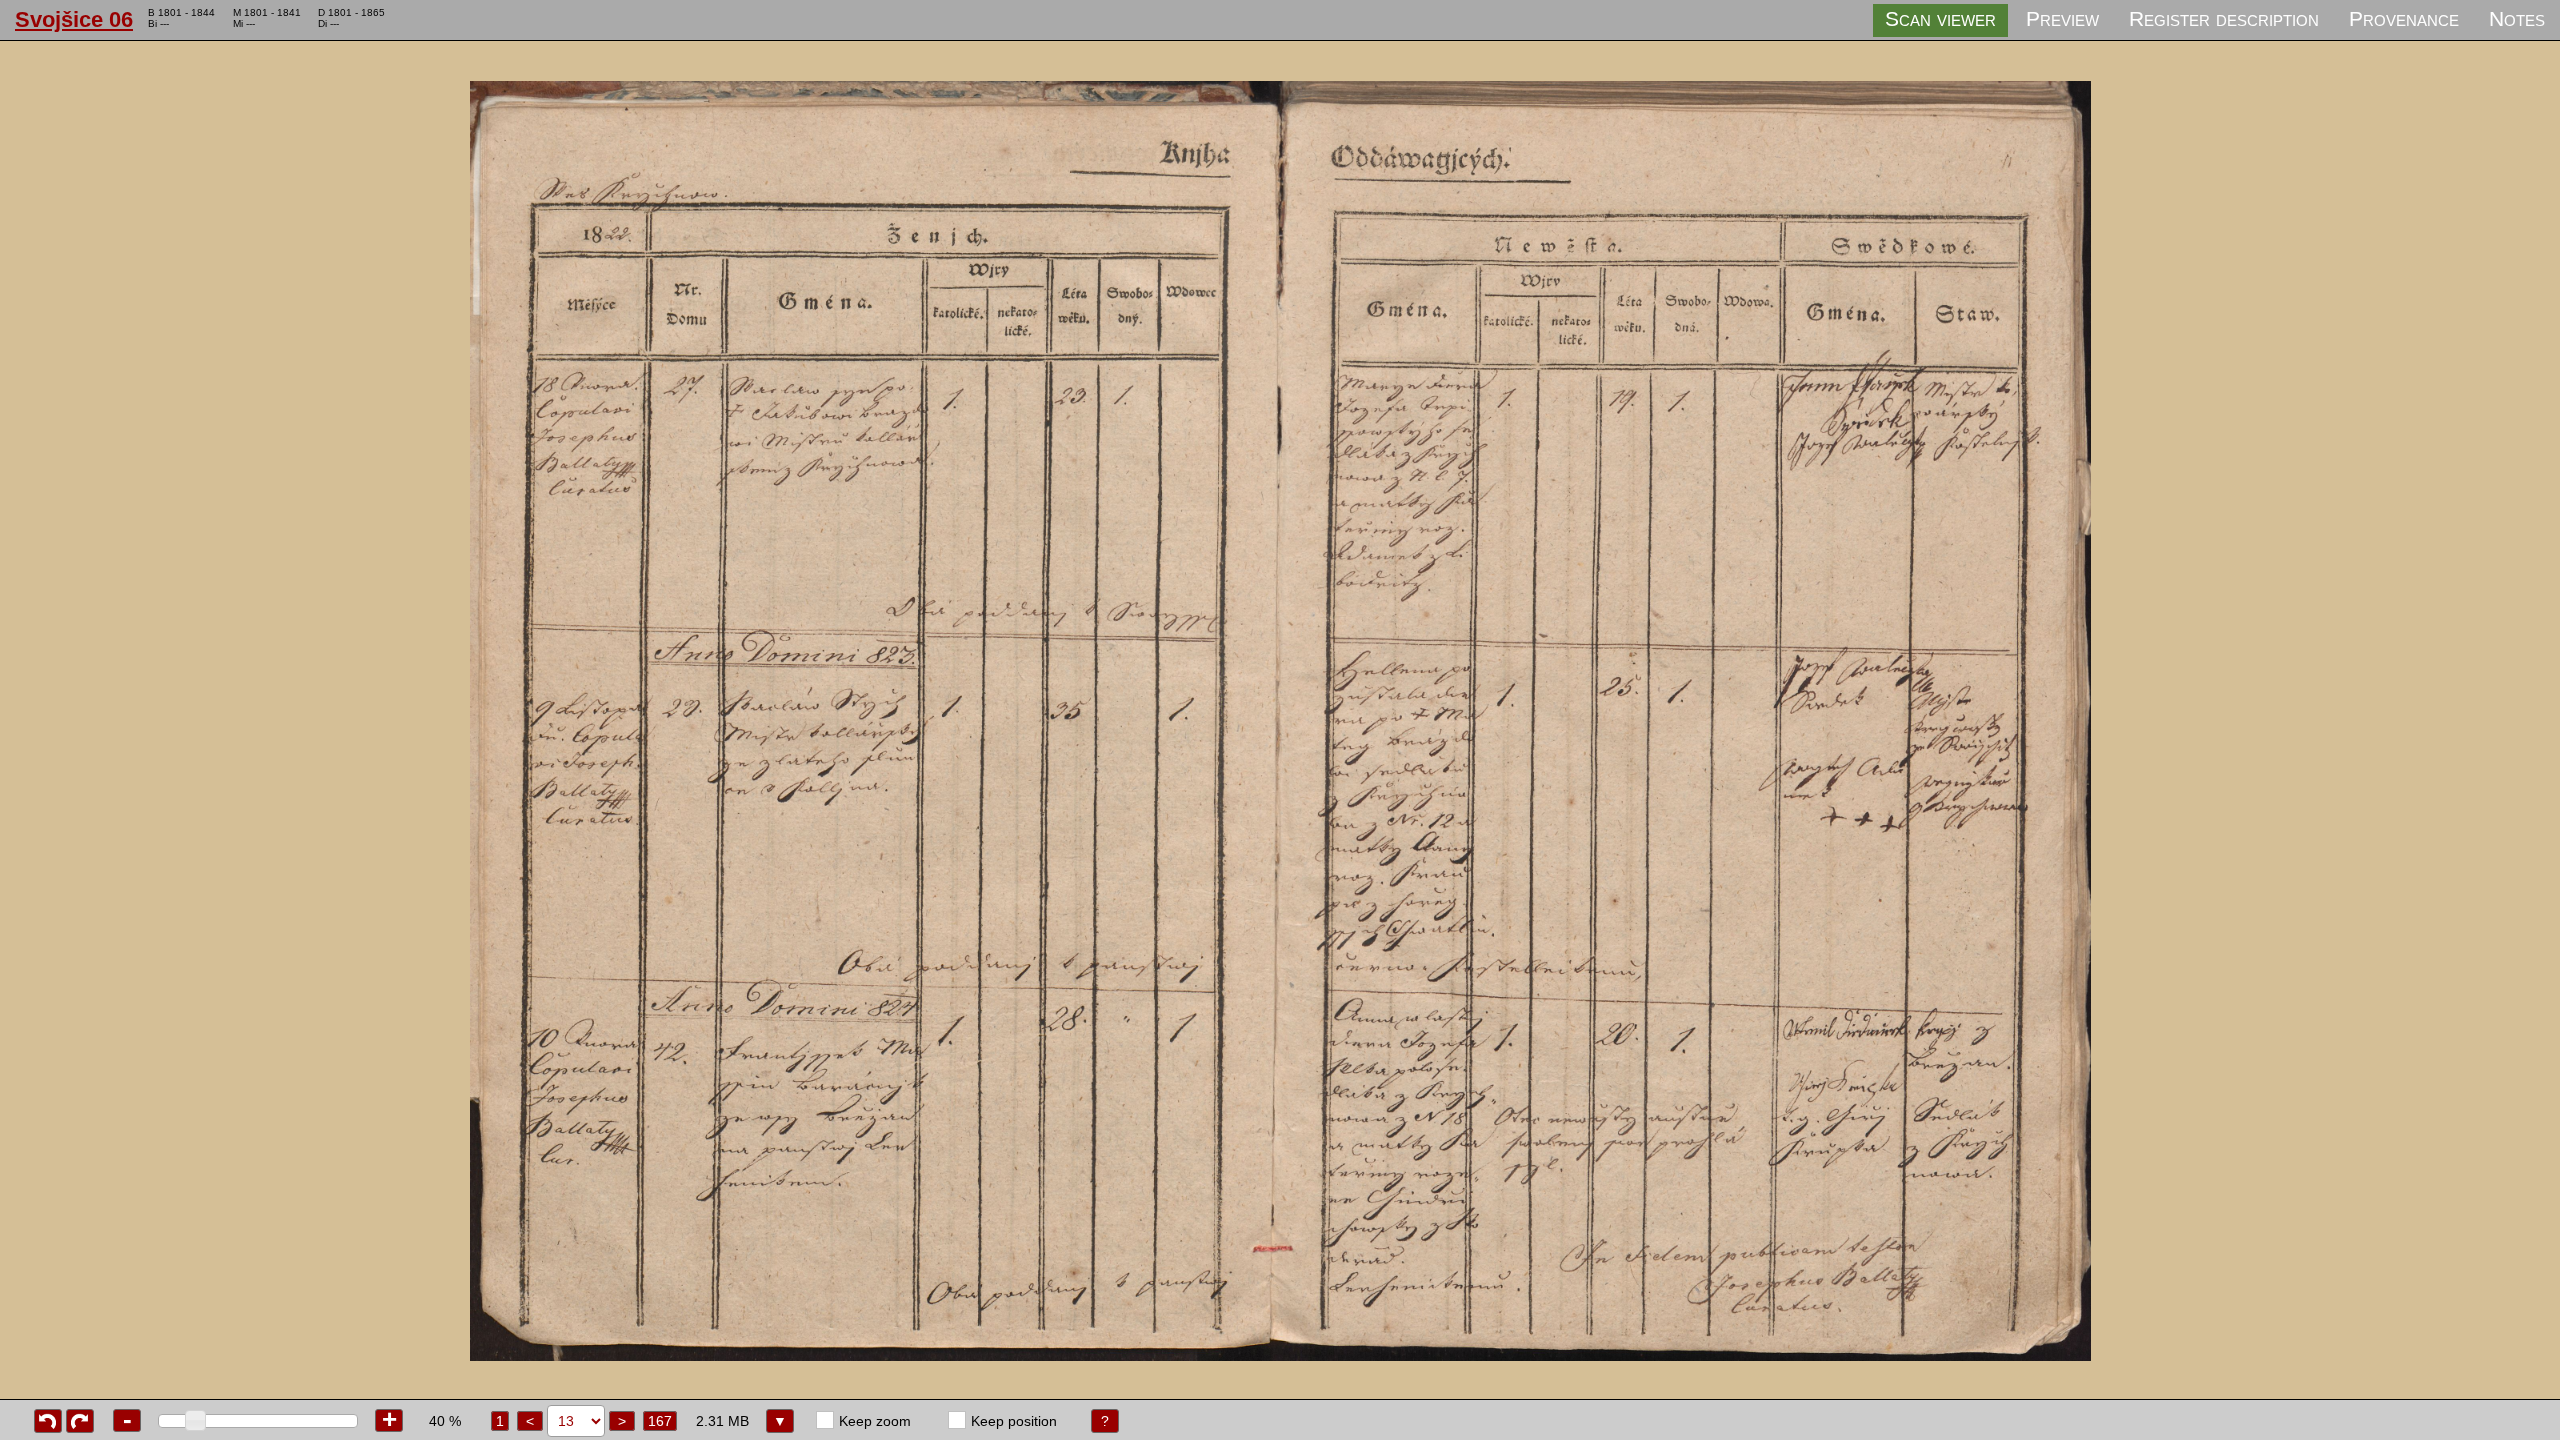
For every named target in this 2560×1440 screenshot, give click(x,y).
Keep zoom (875, 1421)
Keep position (1014, 1421)
